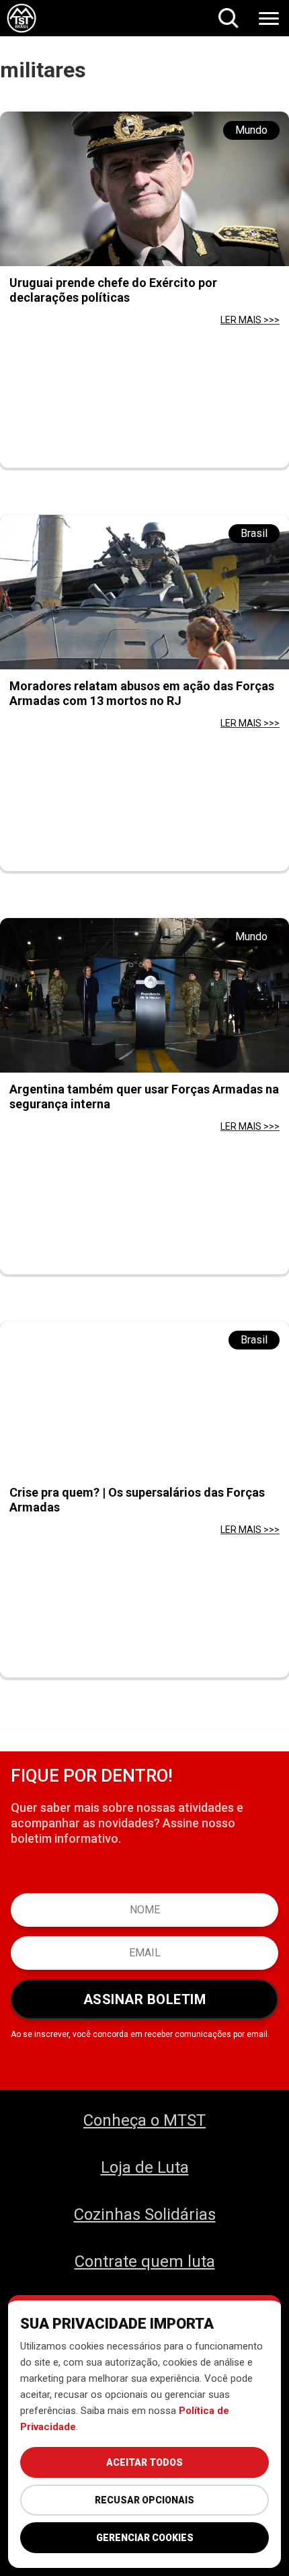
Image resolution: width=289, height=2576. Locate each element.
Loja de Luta (145, 2167)
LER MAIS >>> (250, 320)
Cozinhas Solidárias (145, 2214)
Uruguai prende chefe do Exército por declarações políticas (113, 290)
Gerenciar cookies (145, 2538)
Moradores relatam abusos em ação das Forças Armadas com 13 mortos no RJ (142, 693)
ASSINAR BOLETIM (145, 1999)
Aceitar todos (144, 2462)
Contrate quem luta (145, 2261)
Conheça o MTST (144, 2120)
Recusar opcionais (144, 2500)
